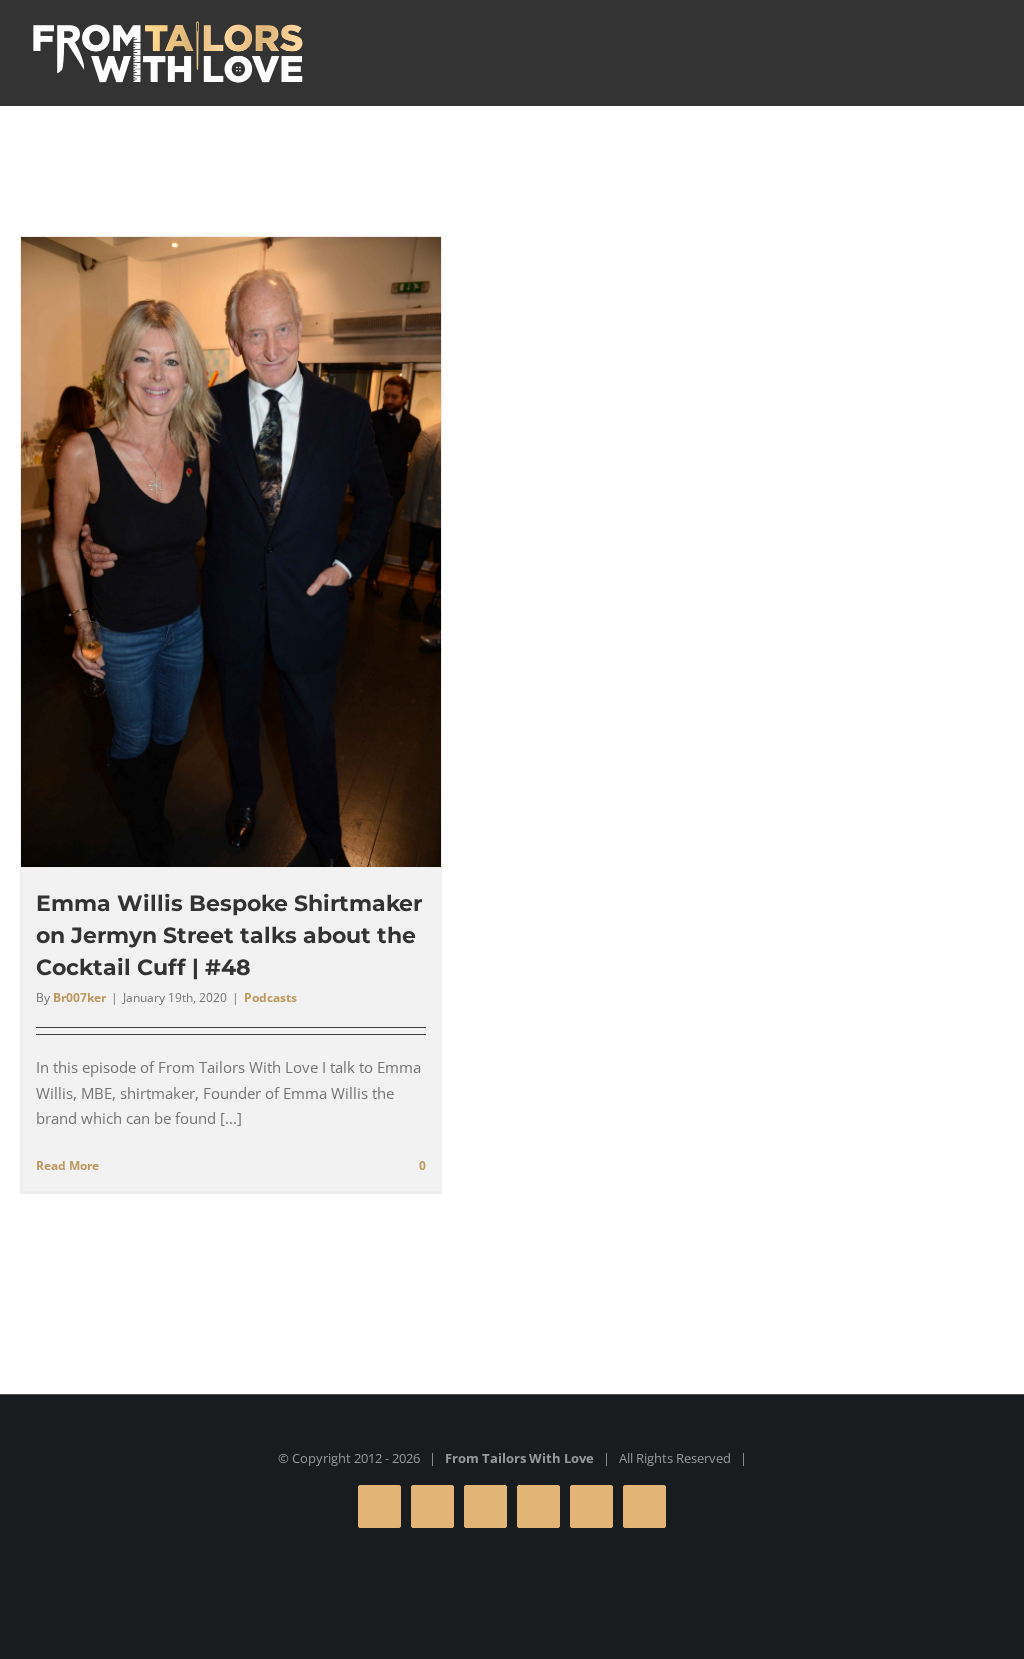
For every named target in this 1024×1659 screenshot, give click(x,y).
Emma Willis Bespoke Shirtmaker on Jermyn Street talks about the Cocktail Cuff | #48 (229, 935)
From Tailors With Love (519, 1458)
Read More (67, 1165)
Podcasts (270, 997)
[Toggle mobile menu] (986, 50)
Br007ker (79, 997)
